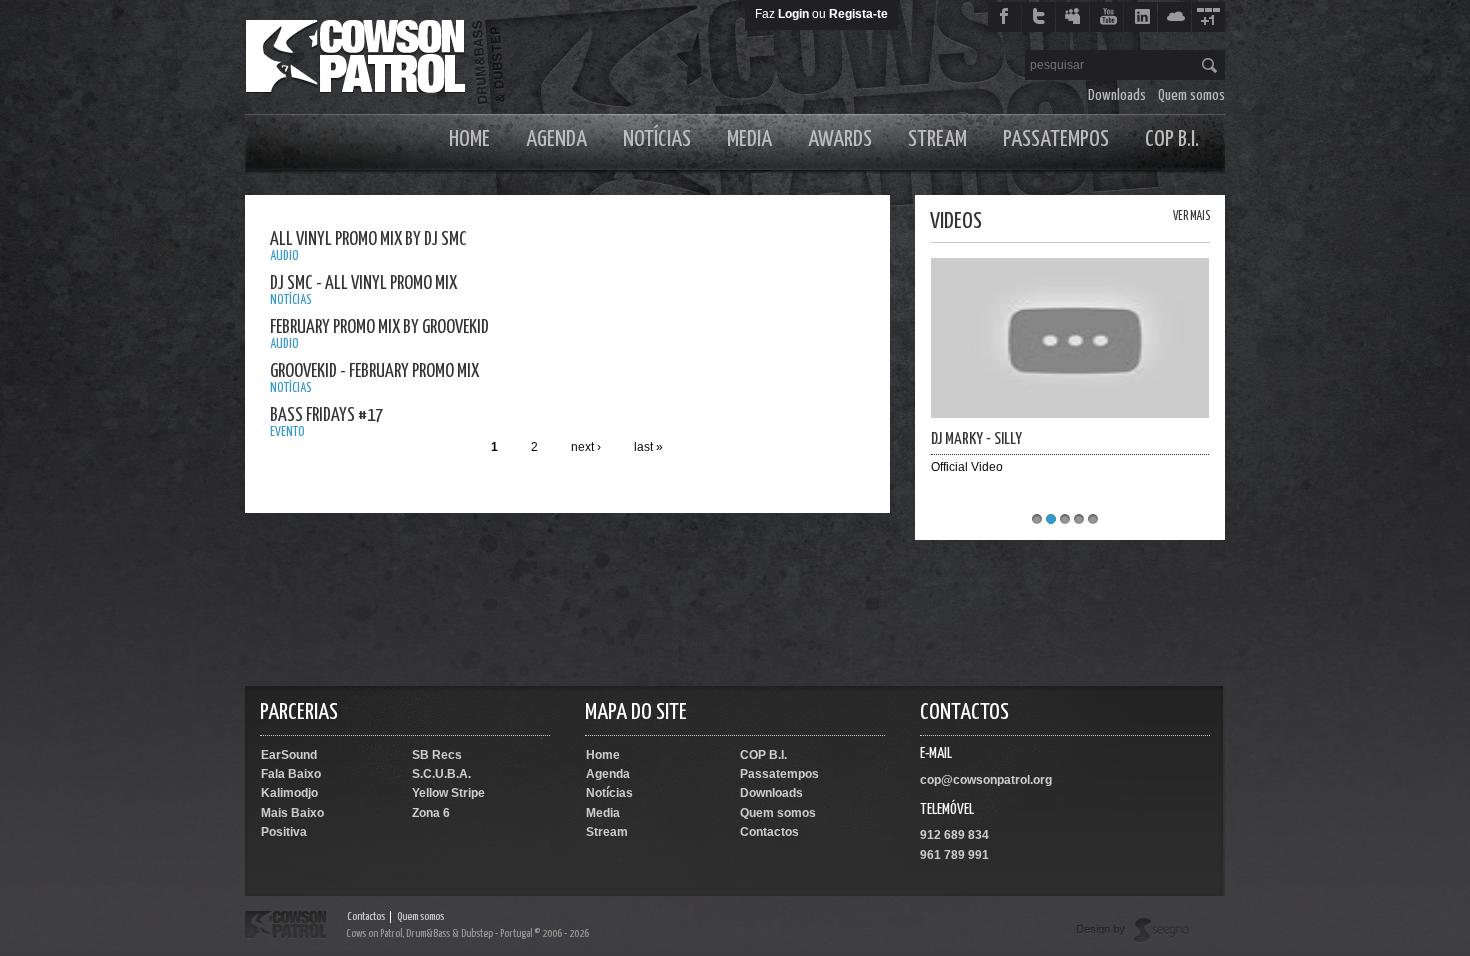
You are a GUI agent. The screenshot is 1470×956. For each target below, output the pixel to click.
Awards (840, 139)
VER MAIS (1191, 216)
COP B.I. (1172, 139)
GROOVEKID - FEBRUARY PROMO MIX (374, 371)
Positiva (284, 832)
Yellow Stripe (448, 793)
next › (586, 447)
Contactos (769, 832)
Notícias (657, 139)
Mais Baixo (292, 813)
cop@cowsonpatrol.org (986, 780)
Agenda (556, 139)
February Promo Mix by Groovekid (379, 327)
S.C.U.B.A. (441, 774)
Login (793, 14)
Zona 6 (431, 813)
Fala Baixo (291, 774)
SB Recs (437, 755)
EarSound (289, 755)
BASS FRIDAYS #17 (326, 415)
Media (749, 139)
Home (469, 139)
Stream (937, 139)
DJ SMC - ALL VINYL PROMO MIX (363, 283)
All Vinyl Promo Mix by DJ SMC (368, 239)
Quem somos (1191, 95)
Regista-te (858, 14)
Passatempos (1056, 139)
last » (648, 447)
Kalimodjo (289, 793)
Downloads (1117, 95)
